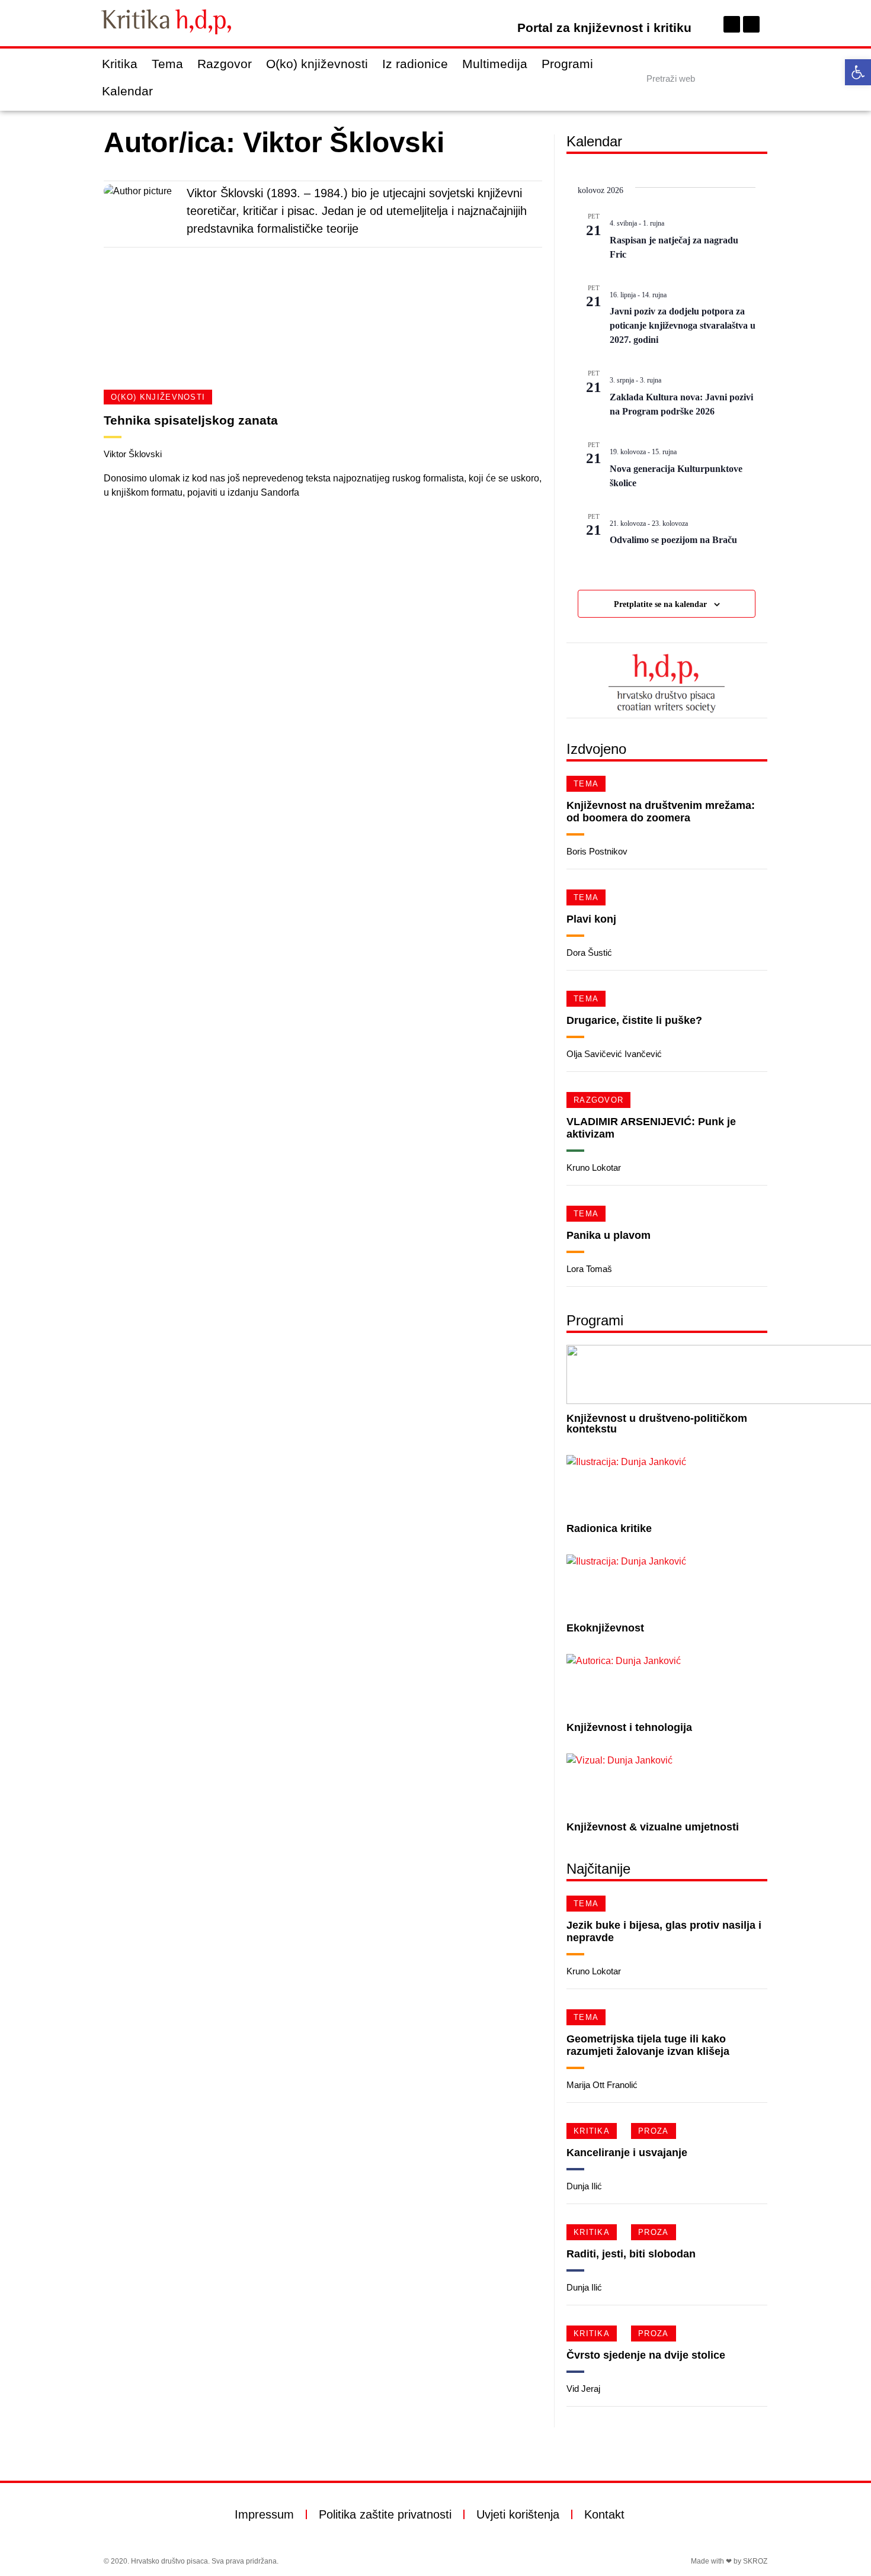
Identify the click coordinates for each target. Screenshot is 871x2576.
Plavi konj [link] (591, 919)
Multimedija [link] (495, 64)
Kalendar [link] (127, 91)
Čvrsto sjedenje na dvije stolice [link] (646, 2355)
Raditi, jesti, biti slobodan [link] (631, 2254)
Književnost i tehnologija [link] (629, 1727)
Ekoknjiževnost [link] (605, 1628)
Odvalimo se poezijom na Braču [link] (673, 540)
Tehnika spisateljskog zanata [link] (191, 420)
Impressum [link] (264, 2514)
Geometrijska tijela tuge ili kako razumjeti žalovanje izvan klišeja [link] (648, 2045)
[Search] (757, 78)
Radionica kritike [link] (609, 1528)
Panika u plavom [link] (609, 1235)
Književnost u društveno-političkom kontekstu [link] (657, 1424)
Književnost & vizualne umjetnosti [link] (653, 1827)
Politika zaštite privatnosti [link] (385, 2514)
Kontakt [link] (604, 2514)
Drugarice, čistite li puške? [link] (634, 1020)
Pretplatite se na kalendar (660, 604)
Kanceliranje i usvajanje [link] (627, 2153)
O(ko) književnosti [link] (317, 64)
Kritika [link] (120, 64)
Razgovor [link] (225, 64)
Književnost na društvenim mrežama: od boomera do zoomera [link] (661, 812)
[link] (858, 72)
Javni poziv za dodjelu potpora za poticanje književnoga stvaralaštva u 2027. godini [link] (683, 325)
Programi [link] (567, 64)
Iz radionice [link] (415, 64)
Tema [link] (167, 64)
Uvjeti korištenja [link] (518, 2514)
